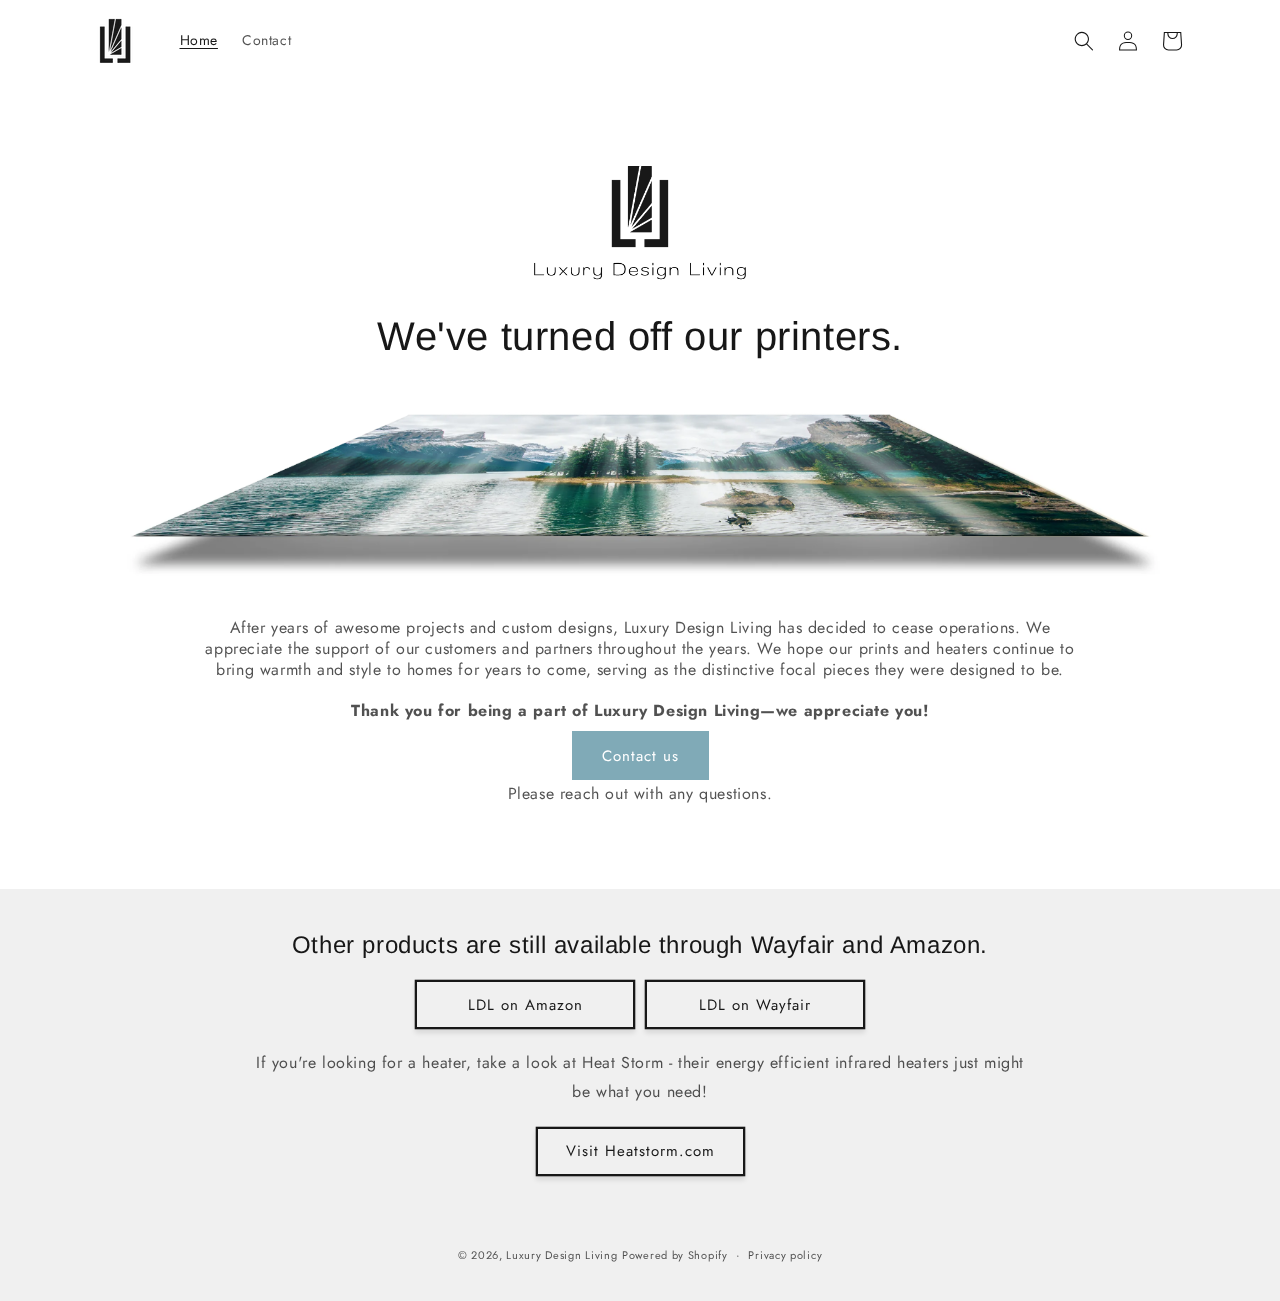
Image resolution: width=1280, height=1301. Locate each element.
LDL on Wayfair (755, 1005)
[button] (1084, 41)
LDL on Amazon (525, 1005)
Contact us (640, 756)
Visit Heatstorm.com (640, 1151)
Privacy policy (785, 1255)
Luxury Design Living (561, 1255)
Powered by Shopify (675, 1255)
